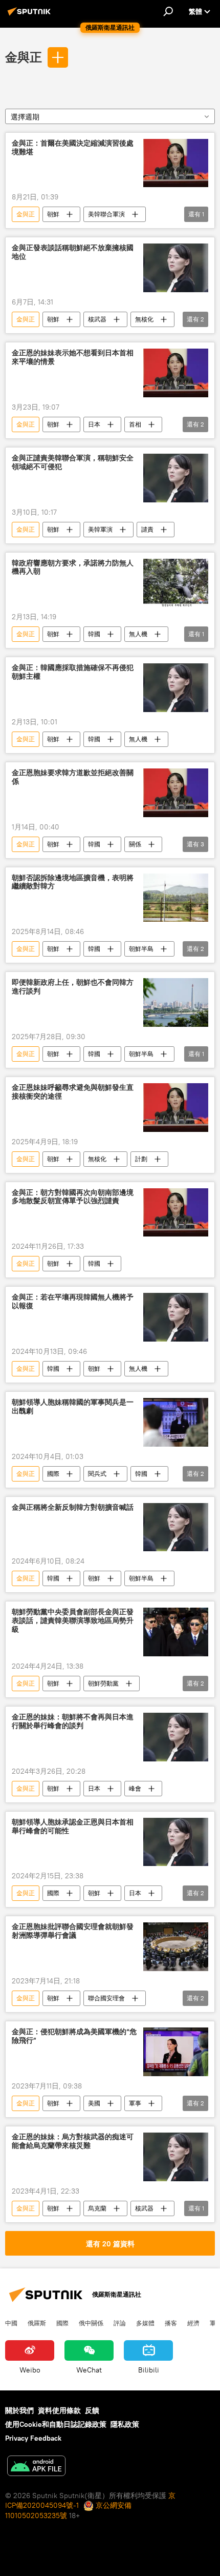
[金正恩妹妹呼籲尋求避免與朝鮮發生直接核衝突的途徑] (176, 1108)
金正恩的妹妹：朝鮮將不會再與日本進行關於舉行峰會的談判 (73, 1721)
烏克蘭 (97, 2208)
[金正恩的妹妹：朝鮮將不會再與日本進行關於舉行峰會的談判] (176, 1737)
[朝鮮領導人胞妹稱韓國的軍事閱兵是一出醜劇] (176, 1422)
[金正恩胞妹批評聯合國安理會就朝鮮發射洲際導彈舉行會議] (176, 1947)
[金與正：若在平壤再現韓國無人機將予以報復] (176, 1317)
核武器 (97, 319)
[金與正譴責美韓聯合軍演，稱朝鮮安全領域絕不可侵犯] (176, 478)
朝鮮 (53, 214)
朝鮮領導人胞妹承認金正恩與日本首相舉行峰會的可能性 (73, 1827)
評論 (120, 2323)
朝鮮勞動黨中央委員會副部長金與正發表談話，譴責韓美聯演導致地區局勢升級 (73, 1621)
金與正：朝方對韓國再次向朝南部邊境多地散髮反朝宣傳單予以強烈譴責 (73, 1197)
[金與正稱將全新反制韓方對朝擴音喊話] (176, 1527)
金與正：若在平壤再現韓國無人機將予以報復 (73, 1302)
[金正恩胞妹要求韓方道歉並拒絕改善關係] (176, 793)
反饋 (92, 2410)
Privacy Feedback (33, 2438)
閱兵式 (97, 1474)
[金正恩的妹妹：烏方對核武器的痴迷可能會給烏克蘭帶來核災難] (176, 2157)
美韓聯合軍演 (106, 214)
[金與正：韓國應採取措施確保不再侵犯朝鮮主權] (176, 688)
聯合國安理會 (106, 1998)
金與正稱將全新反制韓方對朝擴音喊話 (73, 1507)
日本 (94, 424)
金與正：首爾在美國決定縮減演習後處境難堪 (73, 148)
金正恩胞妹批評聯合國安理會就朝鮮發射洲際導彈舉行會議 (73, 1931)
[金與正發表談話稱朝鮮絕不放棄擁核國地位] (176, 268)
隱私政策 (125, 2424)
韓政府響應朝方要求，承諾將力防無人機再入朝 (73, 567)
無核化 (144, 319)
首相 (135, 424)
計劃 (141, 1159)
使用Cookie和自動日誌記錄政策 (56, 2424)
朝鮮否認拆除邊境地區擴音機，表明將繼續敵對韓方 (73, 882)
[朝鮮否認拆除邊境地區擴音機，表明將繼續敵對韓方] (176, 898)
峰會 (135, 1788)
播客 (171, 2323)
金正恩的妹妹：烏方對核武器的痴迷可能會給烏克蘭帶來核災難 (73, 2141)
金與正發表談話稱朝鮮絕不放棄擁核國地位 (73, 252)
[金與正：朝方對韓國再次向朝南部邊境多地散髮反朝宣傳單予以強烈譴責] (176, 1213)
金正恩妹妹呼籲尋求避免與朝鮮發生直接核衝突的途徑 (73, 1092)
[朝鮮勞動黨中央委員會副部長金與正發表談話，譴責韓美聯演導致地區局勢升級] (176, 1632)
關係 (135, 844)
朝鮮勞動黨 (103, 1683)
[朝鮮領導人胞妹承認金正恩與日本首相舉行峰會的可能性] (176, 1842)
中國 (11, 2323)
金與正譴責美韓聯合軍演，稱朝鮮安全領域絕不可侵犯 (73, 462)
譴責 (147, 529)
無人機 (138, 634)
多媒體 (145, 2323)
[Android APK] (36, 2467)
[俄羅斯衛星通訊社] (31, 15)
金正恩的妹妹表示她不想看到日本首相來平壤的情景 (73, 357)
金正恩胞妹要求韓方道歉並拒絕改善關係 (73, 777)
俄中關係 (91, 2323)
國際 (53, 1474)
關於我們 (19, 2410)
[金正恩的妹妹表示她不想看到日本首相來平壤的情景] (176, 373)
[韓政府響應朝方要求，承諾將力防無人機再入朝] (176, 583)
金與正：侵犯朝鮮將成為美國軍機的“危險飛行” (74, 2036)
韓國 (94, 634)
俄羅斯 (37, 2323)
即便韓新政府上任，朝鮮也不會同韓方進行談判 (73, 987)
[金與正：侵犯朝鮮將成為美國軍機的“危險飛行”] (176, 2052)
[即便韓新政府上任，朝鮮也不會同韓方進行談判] (176, 1002)
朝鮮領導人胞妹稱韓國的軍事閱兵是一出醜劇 (73, 1407)
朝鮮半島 (141, 949)
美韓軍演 (100, 529)
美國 (94, 2103)
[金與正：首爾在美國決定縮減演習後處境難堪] (176, 163)
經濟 (193, 2323)
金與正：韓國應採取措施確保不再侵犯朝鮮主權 (73, 672)
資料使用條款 (59, 2410)
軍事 (135, 2103)
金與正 (24, 57)
